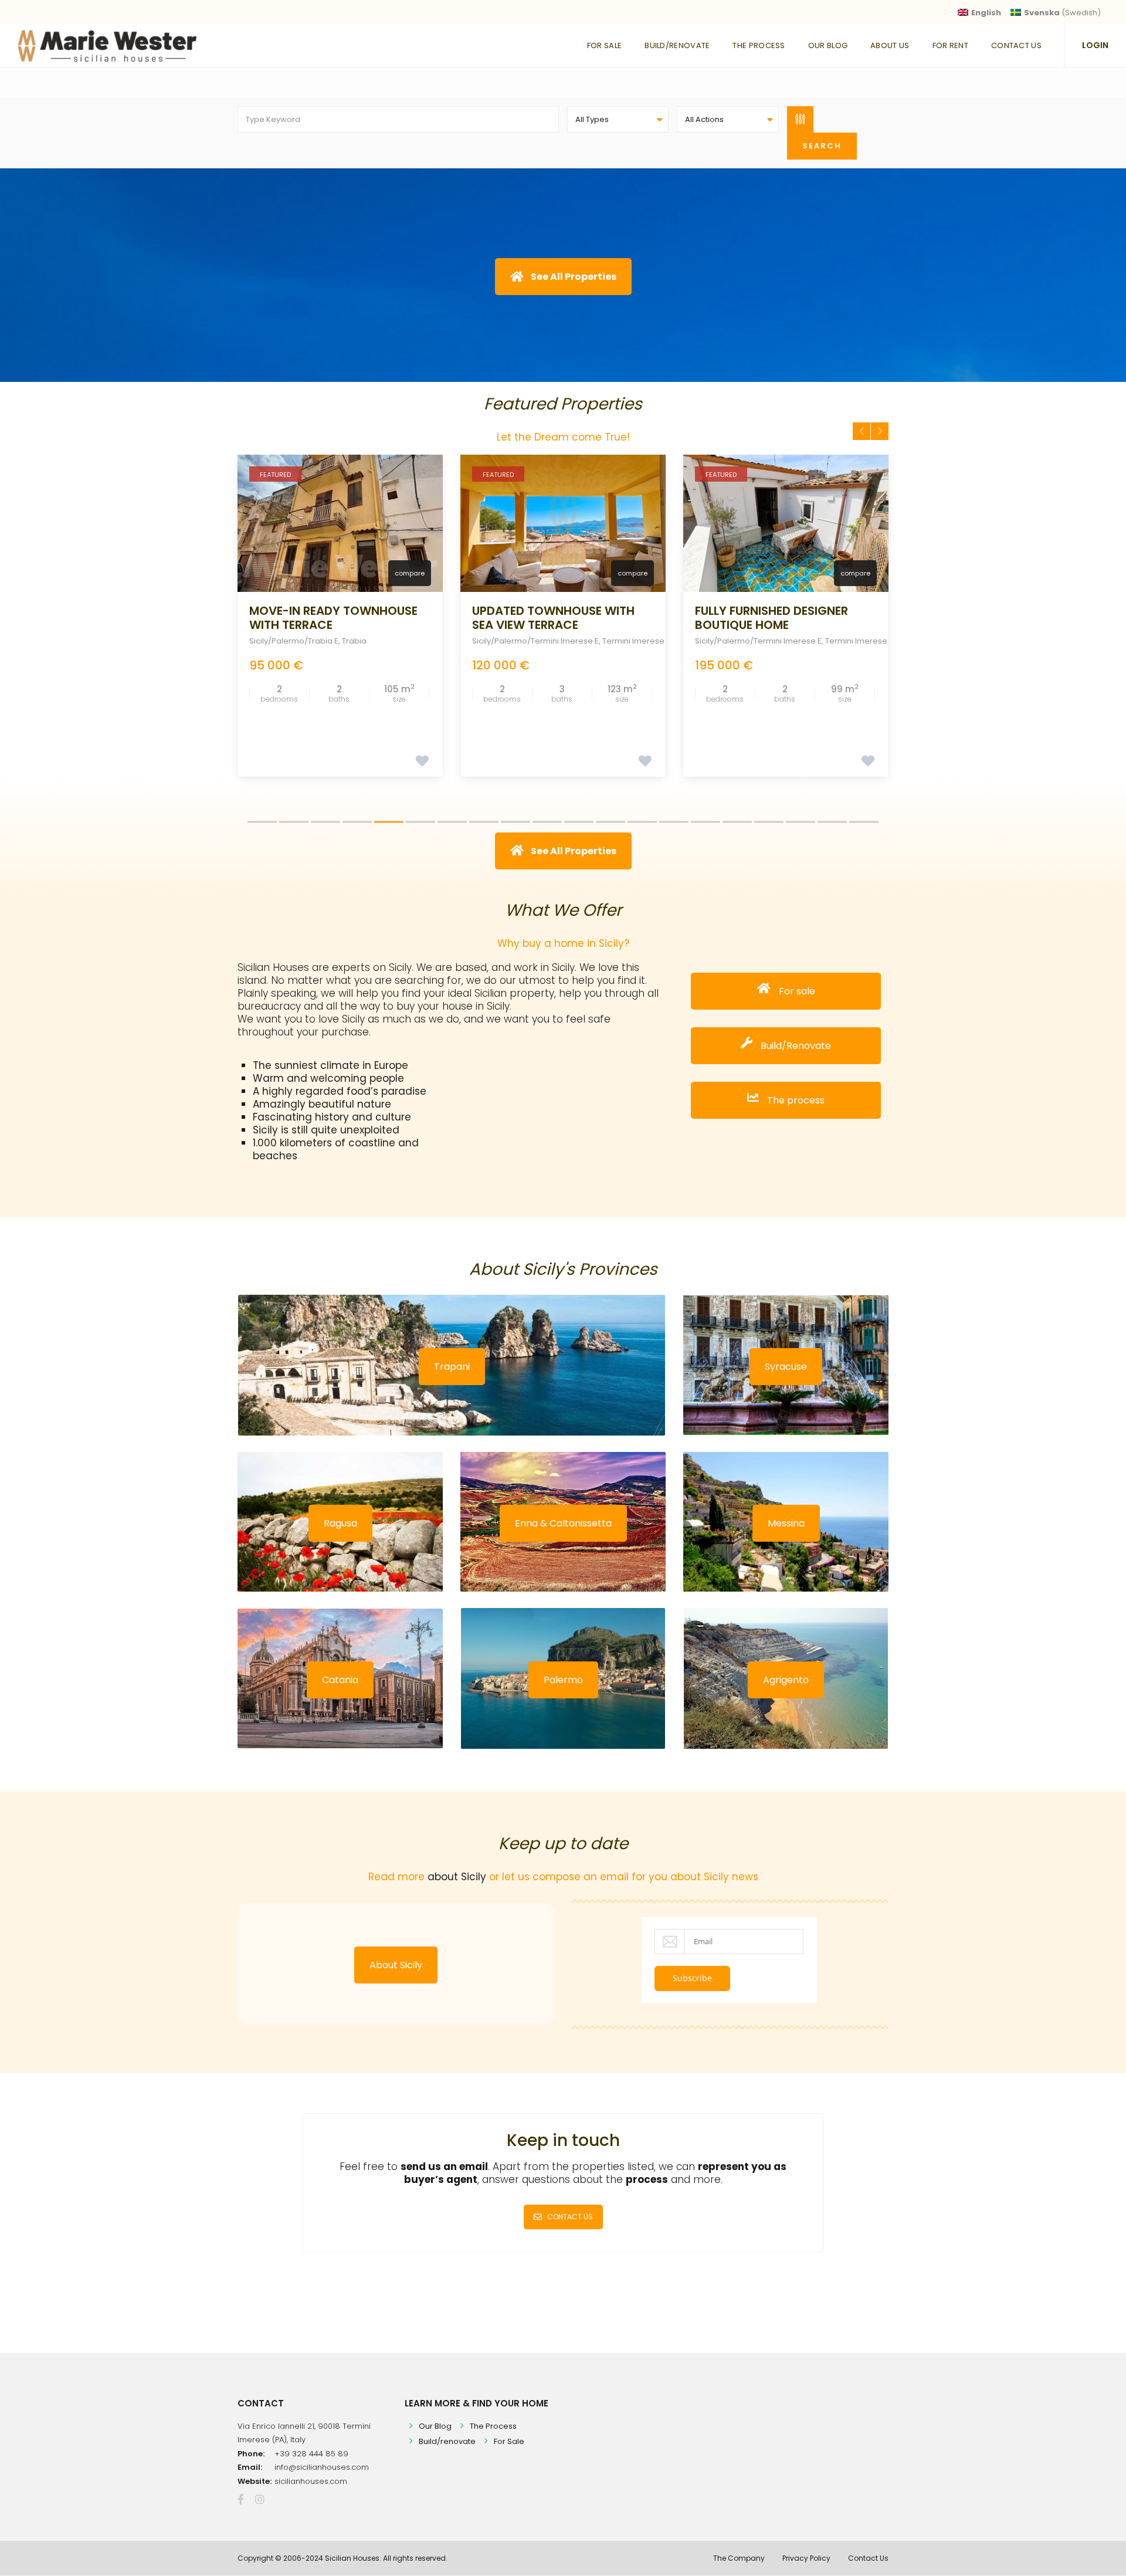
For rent (950, 45)
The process (795, 1100)
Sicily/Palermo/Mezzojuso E (748, 641)
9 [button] (515, 822)
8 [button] (484, 822)
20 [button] (864, 822)
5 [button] (389, 822)
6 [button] (420, 822)
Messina (786, 1523)
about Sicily (457, 1877)
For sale (796, 991)
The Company (739, 2558)
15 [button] (706, 822)
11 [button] (579, 822)
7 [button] (452, 822)
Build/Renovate (677, 45)
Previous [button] (862, 431)
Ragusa (340, 1523)
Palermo (563, 1680)
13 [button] (642, 822)
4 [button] (357, 822)
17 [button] (769, 822)
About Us (890, 45)
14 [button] (674, 822)
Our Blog (828, 45)
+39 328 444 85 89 (311, 2454)
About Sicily (396, 1965)
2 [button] (294, 822)
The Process (759, 45)
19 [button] (832, 822)
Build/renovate (447, 2441)
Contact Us (1016, 45)
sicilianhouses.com (311, 2481)
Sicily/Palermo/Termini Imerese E (313, 641)
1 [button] (262, 822)
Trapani (452, 1367)
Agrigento (786, 1680)
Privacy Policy (806, 2558)
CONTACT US (570, 2217)
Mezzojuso (825, 641)
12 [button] (611, 822)
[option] (340, 615)
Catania (340, 1680)
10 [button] (547, 822)
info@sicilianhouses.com (322, 2467)
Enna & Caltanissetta (563, 1523)
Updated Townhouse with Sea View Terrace (330, 618)
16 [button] (737, 822)
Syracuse (786, 1367)
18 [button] (801, 822)
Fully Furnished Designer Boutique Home (549, 618)
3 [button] (325, 822)
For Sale (604, 45)
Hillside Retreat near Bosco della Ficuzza (782, 618)
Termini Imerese (411, 641)
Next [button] (880, 431)
